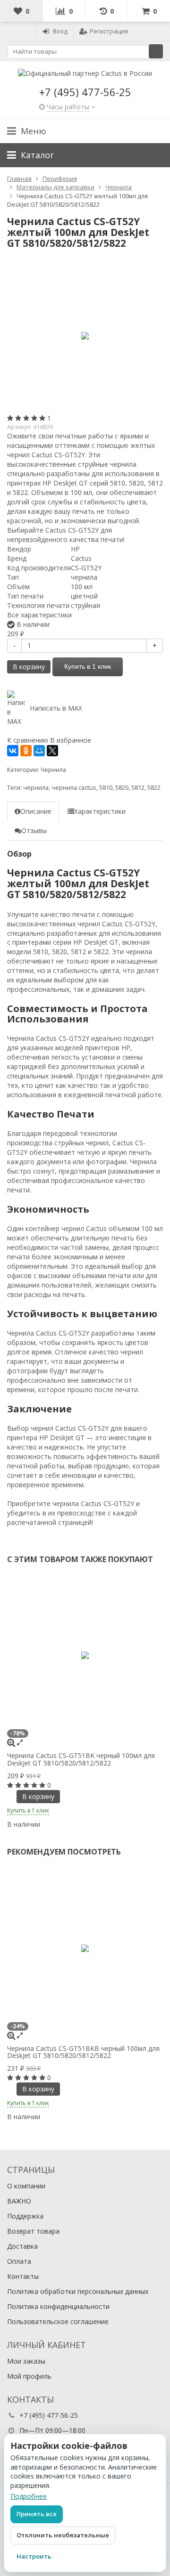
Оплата (19, 2261)
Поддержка (25, 2216)
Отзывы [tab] (34, 830)
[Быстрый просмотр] (20, 1742)
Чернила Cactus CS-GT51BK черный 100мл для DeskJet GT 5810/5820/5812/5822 (81, 1759)
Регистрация (109, 31)
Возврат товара (33, 2231)
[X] (52, 751)
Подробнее (29, 2496)
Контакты (23, 2276)
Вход (60, 31)
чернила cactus (74, 788)
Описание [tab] (36, 811)
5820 (122, 788)
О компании (26, 2186)
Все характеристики (39, 615)
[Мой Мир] (39, 751)
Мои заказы (26, 2361)
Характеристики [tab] (100, 811)
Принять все (37, 2514)
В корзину (29, 667)
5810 (106, 788)
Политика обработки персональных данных (78, 2291)
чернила (36, 788)
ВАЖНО (19, 2201)
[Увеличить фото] (11, 1742)
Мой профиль (29, 2376)
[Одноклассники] (26, 751)
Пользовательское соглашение (58, 2321)
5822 (154, 788)
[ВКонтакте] (13, 751)
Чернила (53, 770)
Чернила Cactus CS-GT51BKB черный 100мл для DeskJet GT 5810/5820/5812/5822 (83, 2052)
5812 (138, 788)
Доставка (22, 2246)
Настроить (34, 2556)
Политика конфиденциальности (58, 2306)
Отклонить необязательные (63, 2535)
